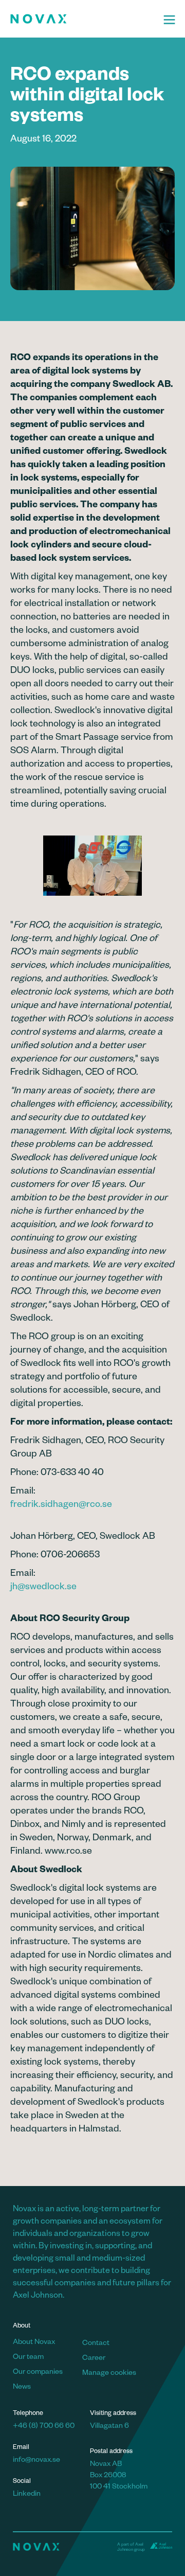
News (22, 2388)
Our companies (38, 2373)
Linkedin (27, 2495)
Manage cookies (109, 2374)
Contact (96, 2344)
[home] (82, 19)
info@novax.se (36, 2461)
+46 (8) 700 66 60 (44, 2427)
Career (94, 2359)
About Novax (34, 2343)
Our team (28, 2358)
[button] (169, 19)
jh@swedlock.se (43, 1588)
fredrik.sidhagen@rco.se (61, 1505)
